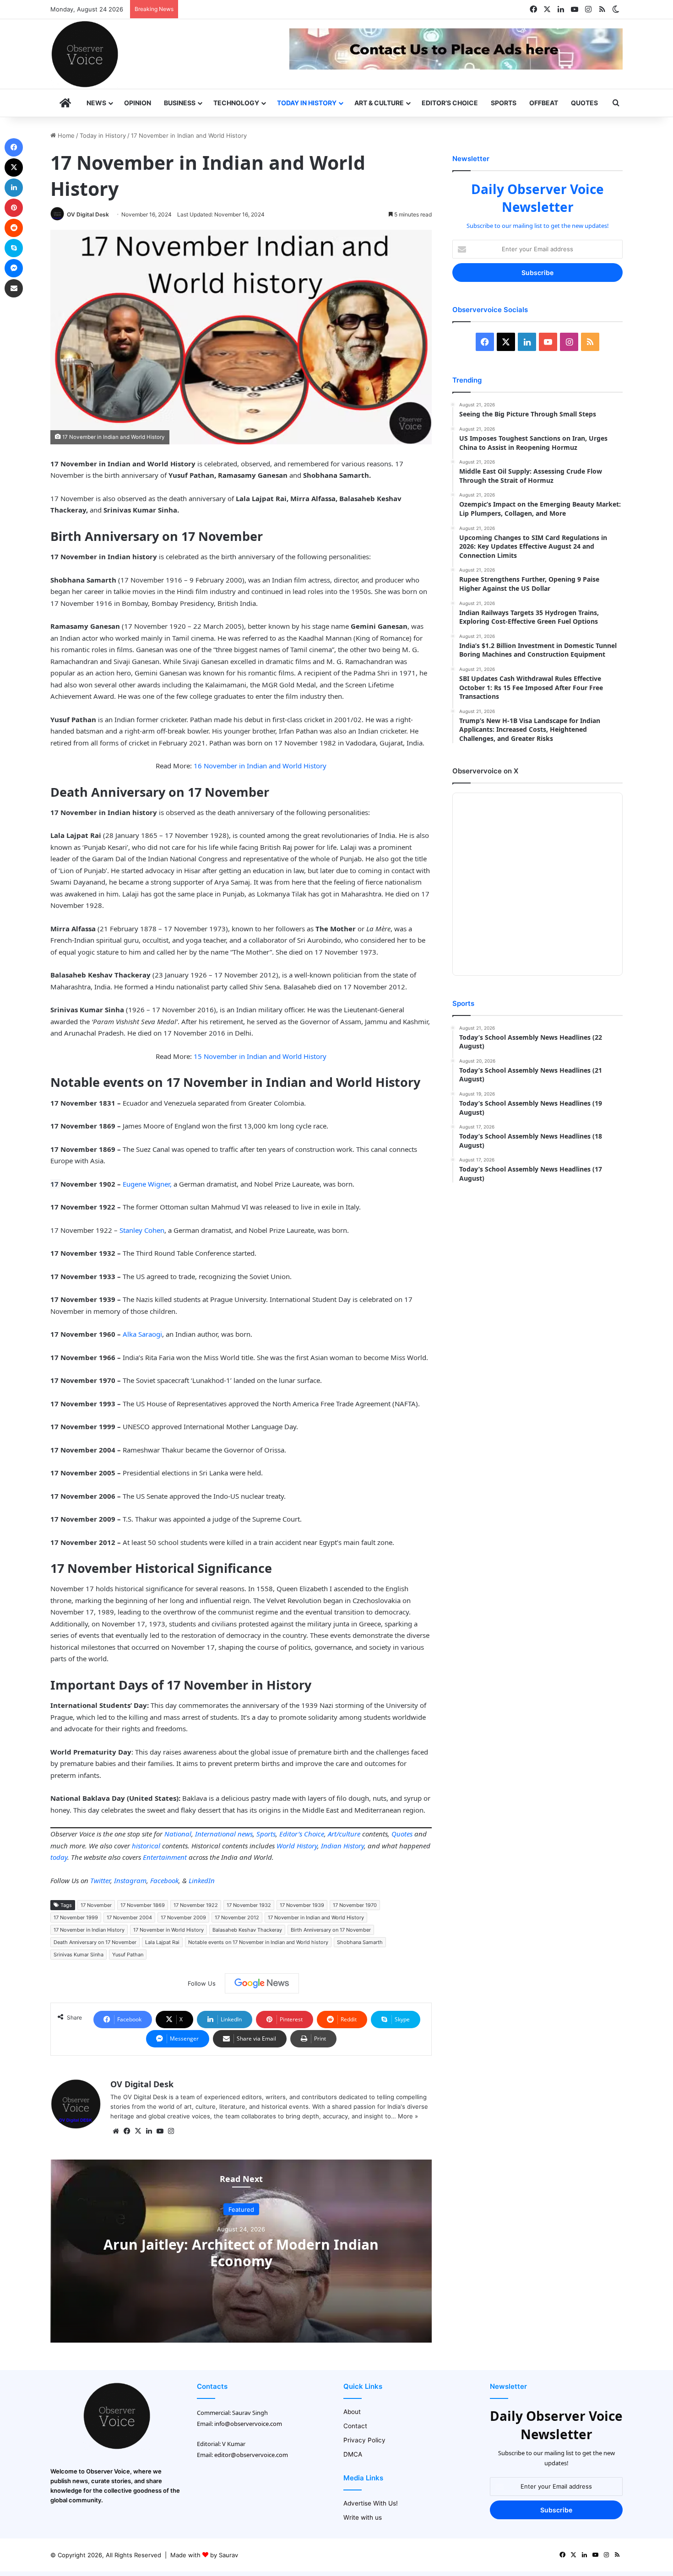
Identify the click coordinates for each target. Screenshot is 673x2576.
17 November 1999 (76, 1917)
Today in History (307, 103)
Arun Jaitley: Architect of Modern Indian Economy (241, 2252)
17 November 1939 (302, 1905)
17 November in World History (168, 1930)
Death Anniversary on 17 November (95, 1942)
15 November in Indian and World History (259, 1056)
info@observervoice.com (248, 2424)
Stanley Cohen (142, 1230)
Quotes (584, 103)
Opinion (138, 103)
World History (297, 1846)
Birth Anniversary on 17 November (331, 1930)
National (178, 1834)
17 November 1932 (249, 1905)
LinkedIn (202, 1880)
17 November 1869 (143, 1905)
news (245, 1834)
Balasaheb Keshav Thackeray (247, 1930)
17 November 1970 (355, 1905)
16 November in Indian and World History (260, 766)
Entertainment (165, 1857)
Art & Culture (379, 103)
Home (65, 135)
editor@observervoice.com (251, 2455)
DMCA (353, 2454)
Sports (504, 103)
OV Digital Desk (88, 214)
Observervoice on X (485, 771)
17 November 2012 (237, 1917)
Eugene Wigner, (147, 1184)
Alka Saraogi (142, 1334)
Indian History (342, 1846)
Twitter (100, 1880)
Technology (236, 103)
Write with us (363, 2517)
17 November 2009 (183, 1917)
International (215, 1834)
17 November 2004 (129, 1917)
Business (180, 103)
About (352, 2412)
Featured (241, 2209)
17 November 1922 (196, 1905)
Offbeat (544, 103)
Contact (355, 2426)
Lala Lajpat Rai (162, 1942)
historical (146, 1846)
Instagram (130, 1880)
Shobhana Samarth (360, 1942)
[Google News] (262, 1983)
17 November (96, 1905)
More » (408, 2116)
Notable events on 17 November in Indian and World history (258, 1942)
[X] (138, 2131)
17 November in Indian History (89, 1930)
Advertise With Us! (371, 2503)
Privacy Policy (364, 2440)
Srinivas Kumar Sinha (79, 1955)
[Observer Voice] (85, 54)
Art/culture (344, 1834)
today (59, 1857)
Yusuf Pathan (128, 1955)
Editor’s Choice (450, 103)
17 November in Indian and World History (316, 1917)
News (96, 103)
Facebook (164, 1880)
